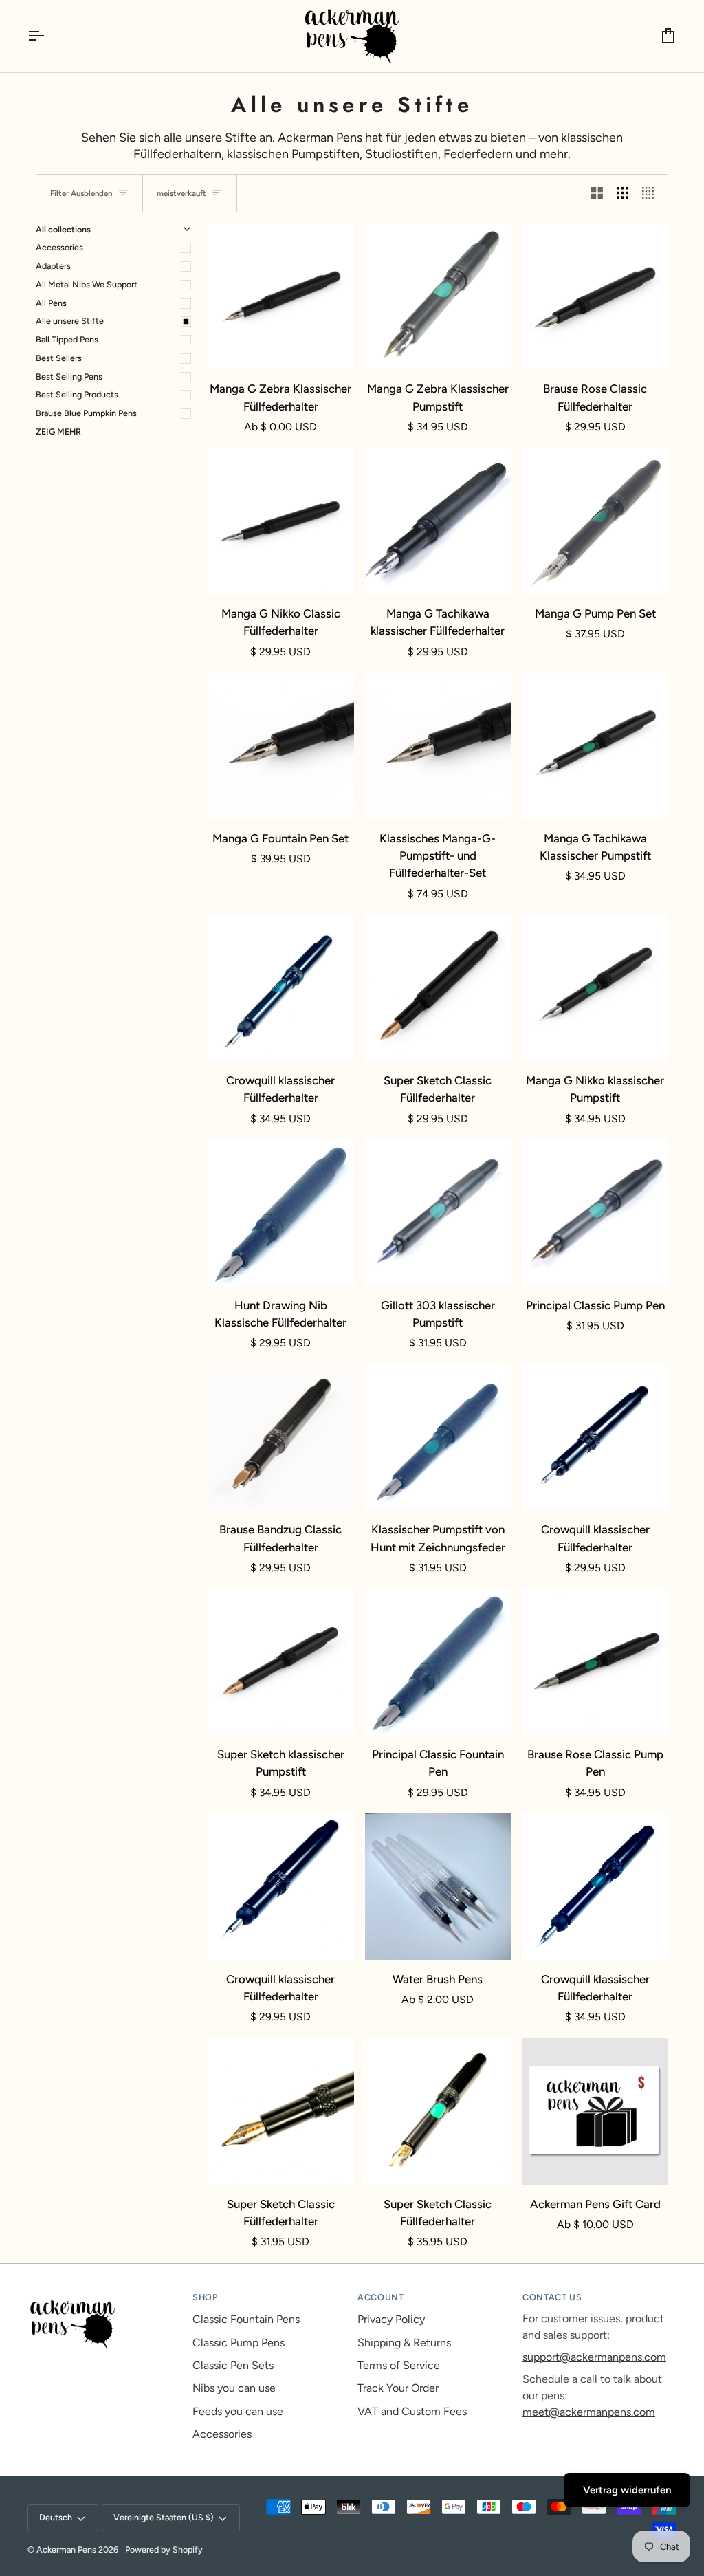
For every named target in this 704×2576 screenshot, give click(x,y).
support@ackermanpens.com (594, 2357)
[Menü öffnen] (48, 36)
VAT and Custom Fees (412, 2411)
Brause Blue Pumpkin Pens (86, 413)
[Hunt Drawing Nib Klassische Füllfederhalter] (281, 1213)
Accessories (59, 247)
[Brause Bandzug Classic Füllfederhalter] (281, 1438)
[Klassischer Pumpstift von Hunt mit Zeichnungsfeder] (438, 1438)
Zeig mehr (58, 432)
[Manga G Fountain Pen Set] (281, 746)
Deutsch (56, 2517)
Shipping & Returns (404, 2343)
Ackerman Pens (66, 2550)
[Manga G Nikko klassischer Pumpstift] (595, 988)
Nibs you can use (234, 2388)
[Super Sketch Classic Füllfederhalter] (438, 988)
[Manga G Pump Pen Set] (595, 521)
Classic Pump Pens (239, 2343)
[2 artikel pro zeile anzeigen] (597, 193)
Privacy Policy (391, 2319)
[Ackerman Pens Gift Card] (595, 2111)
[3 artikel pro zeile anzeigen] (623, 193)
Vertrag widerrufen (627, 2490)
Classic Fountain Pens (246, 2319)
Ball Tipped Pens (67, 339)
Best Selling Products (77, 394)
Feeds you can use (238, 2411)
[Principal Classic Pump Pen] (595, 1213)
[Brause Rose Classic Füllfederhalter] (595, 297)
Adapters (53, 266)
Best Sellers (59, 358)
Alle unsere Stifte (70, 321)
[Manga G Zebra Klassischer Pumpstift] (438, 297)
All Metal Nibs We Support (87, 284)
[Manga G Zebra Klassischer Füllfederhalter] (281, 297)
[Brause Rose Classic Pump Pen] (595, 1662)
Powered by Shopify (164, 2550)
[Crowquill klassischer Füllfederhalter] (281, 988)
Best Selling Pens (69, 376)
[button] (104, 2295)
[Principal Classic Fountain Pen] (438, 1662)
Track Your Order (398, 2388)
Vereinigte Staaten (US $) (164, 2517)
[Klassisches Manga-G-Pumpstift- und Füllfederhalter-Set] (438, 746)
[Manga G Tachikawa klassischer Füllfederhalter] (438, 521)
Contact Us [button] (552, 2297)
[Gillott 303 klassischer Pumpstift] (438, 1213)
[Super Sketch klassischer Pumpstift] (281, 1662)
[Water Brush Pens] (438, 1887)
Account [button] (381, 2297)
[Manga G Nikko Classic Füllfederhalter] (281, 521)
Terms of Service (399, 2365)
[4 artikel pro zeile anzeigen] (651, 193)
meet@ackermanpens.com (589, 2412)
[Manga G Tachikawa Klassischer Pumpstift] (595, 746)
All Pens (51, 303)
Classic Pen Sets (233, 2365)
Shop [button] (205, 2297)
